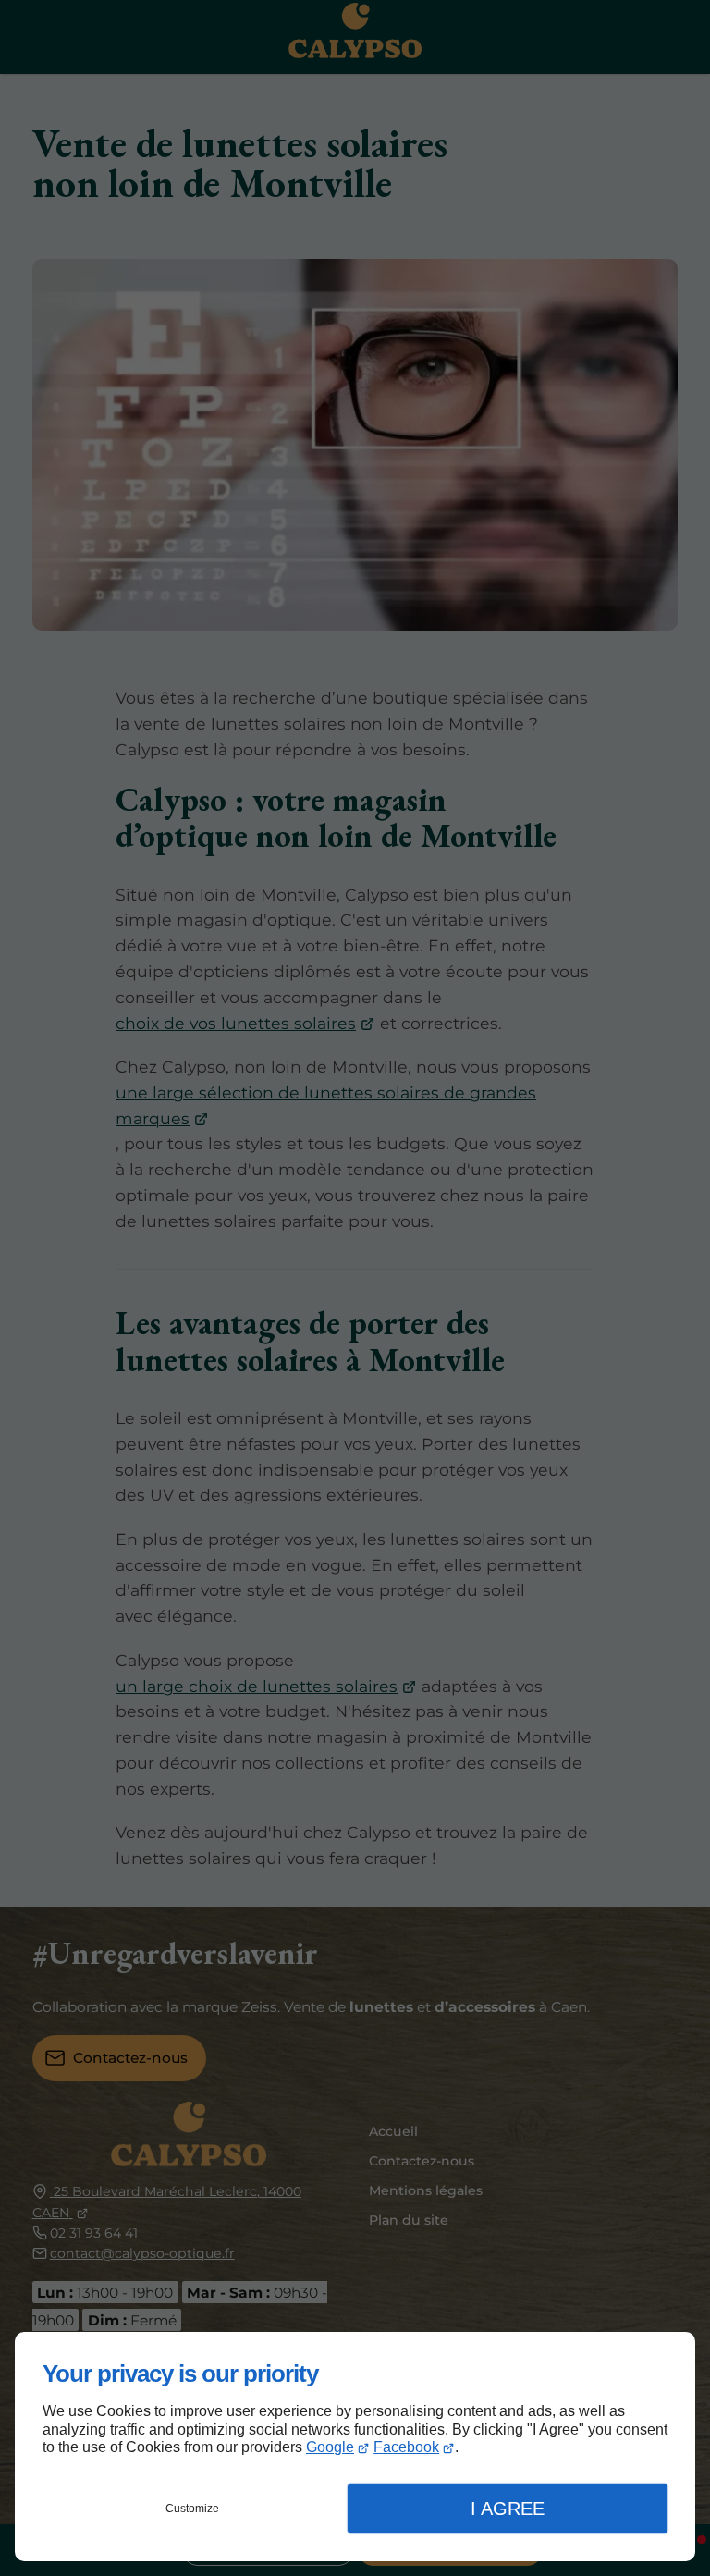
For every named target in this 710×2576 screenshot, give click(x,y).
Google (330, 2447)
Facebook (406, 2447)
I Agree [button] (508, 2509)
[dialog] (355, 2447)
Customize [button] (192, 2509)
